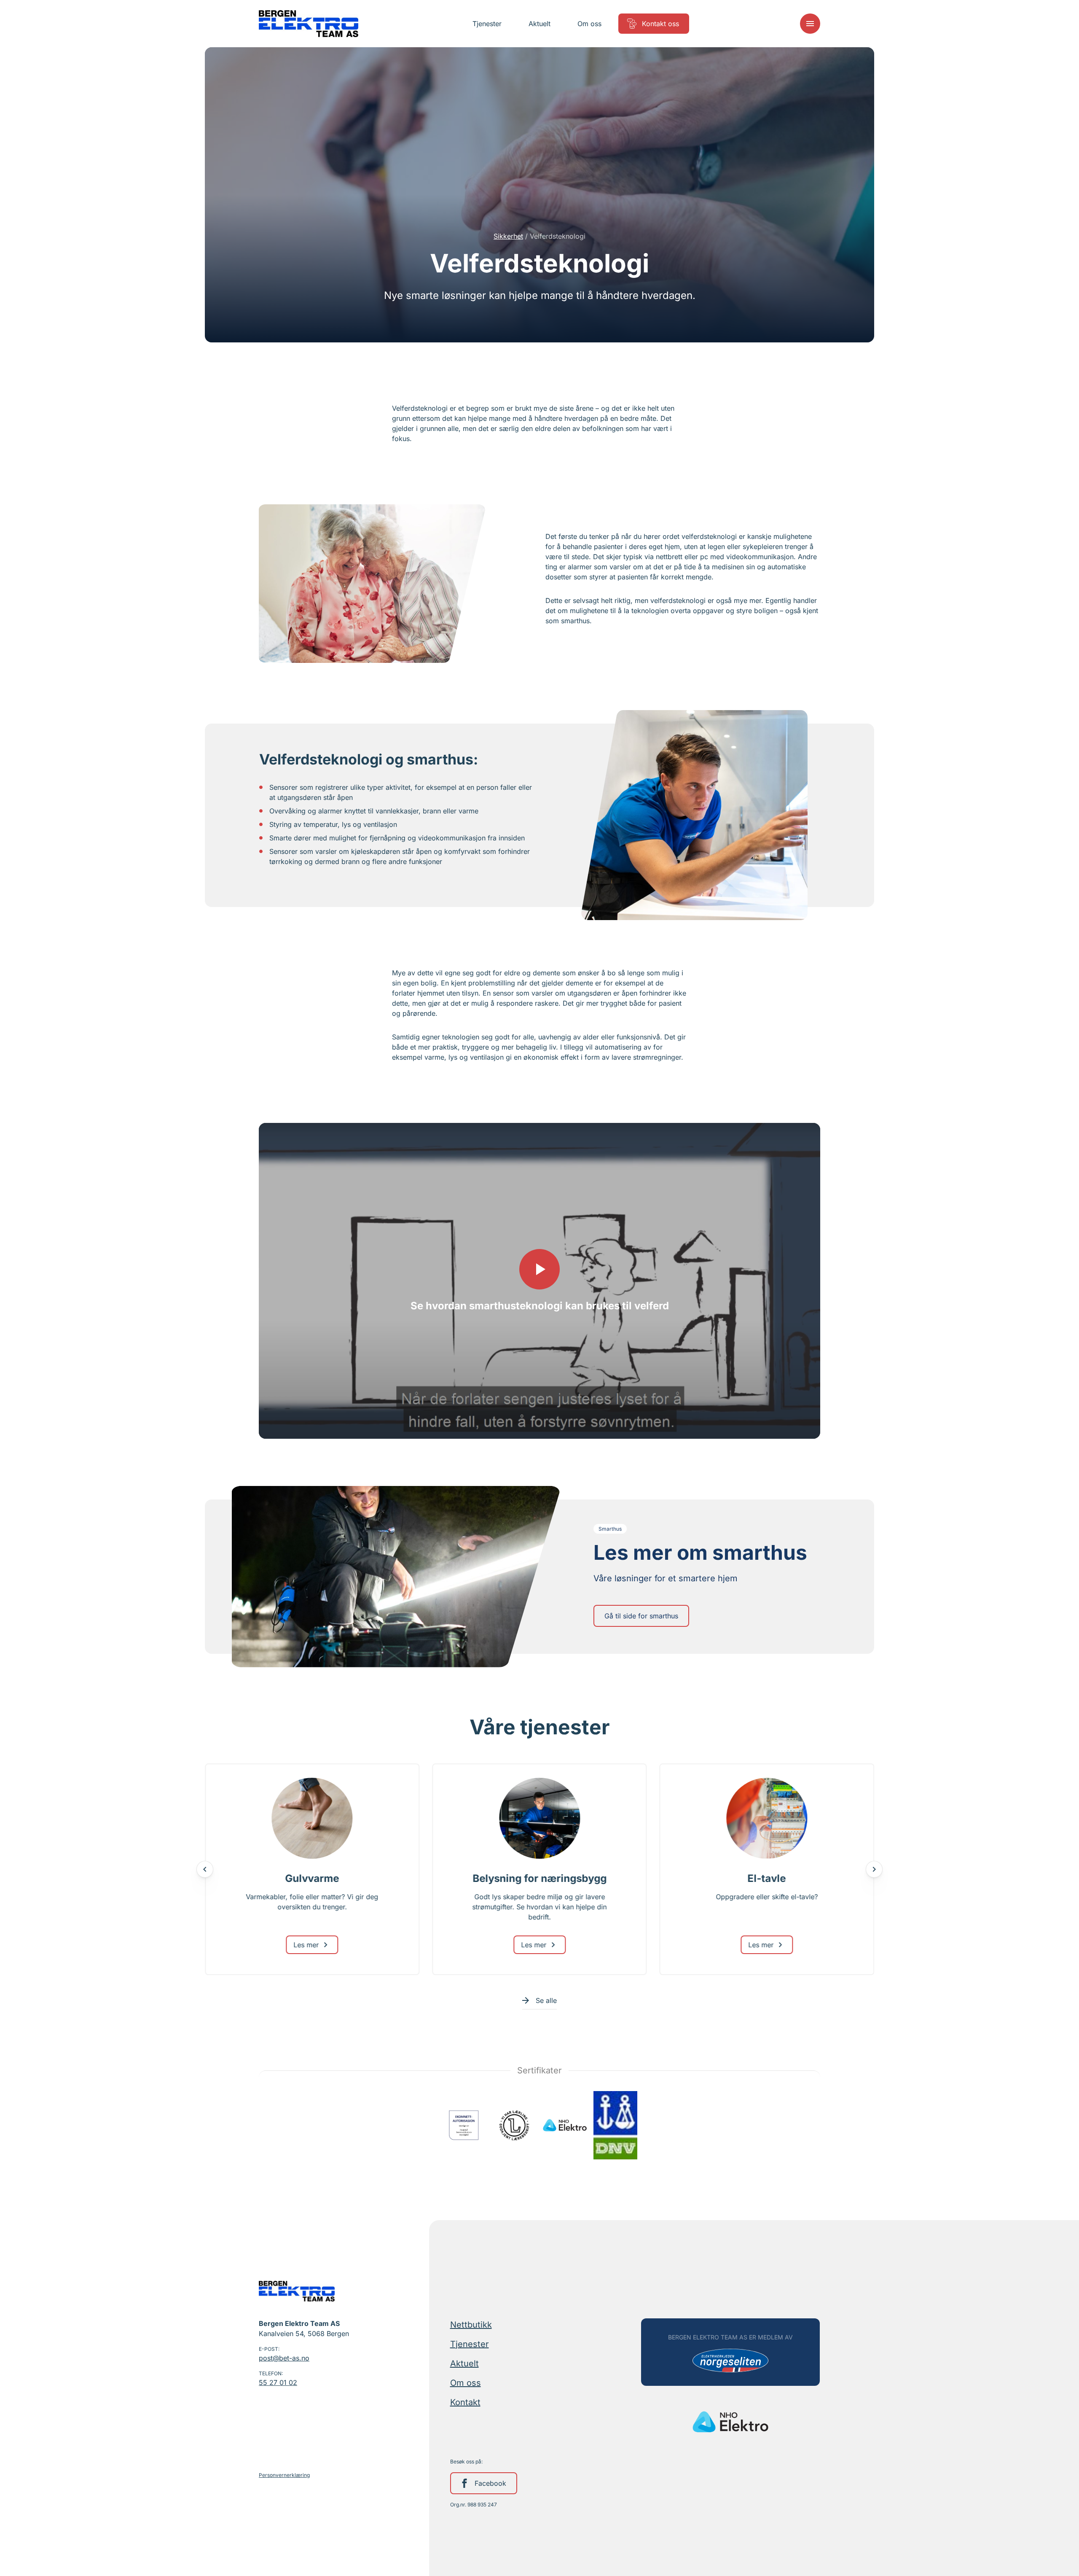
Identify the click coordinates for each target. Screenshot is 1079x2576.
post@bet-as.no (284, 2358)
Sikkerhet (508, 236)
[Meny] (810, 24)
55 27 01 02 (278, 2382)
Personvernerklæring (284, 2475)
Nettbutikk (471, 2325)
